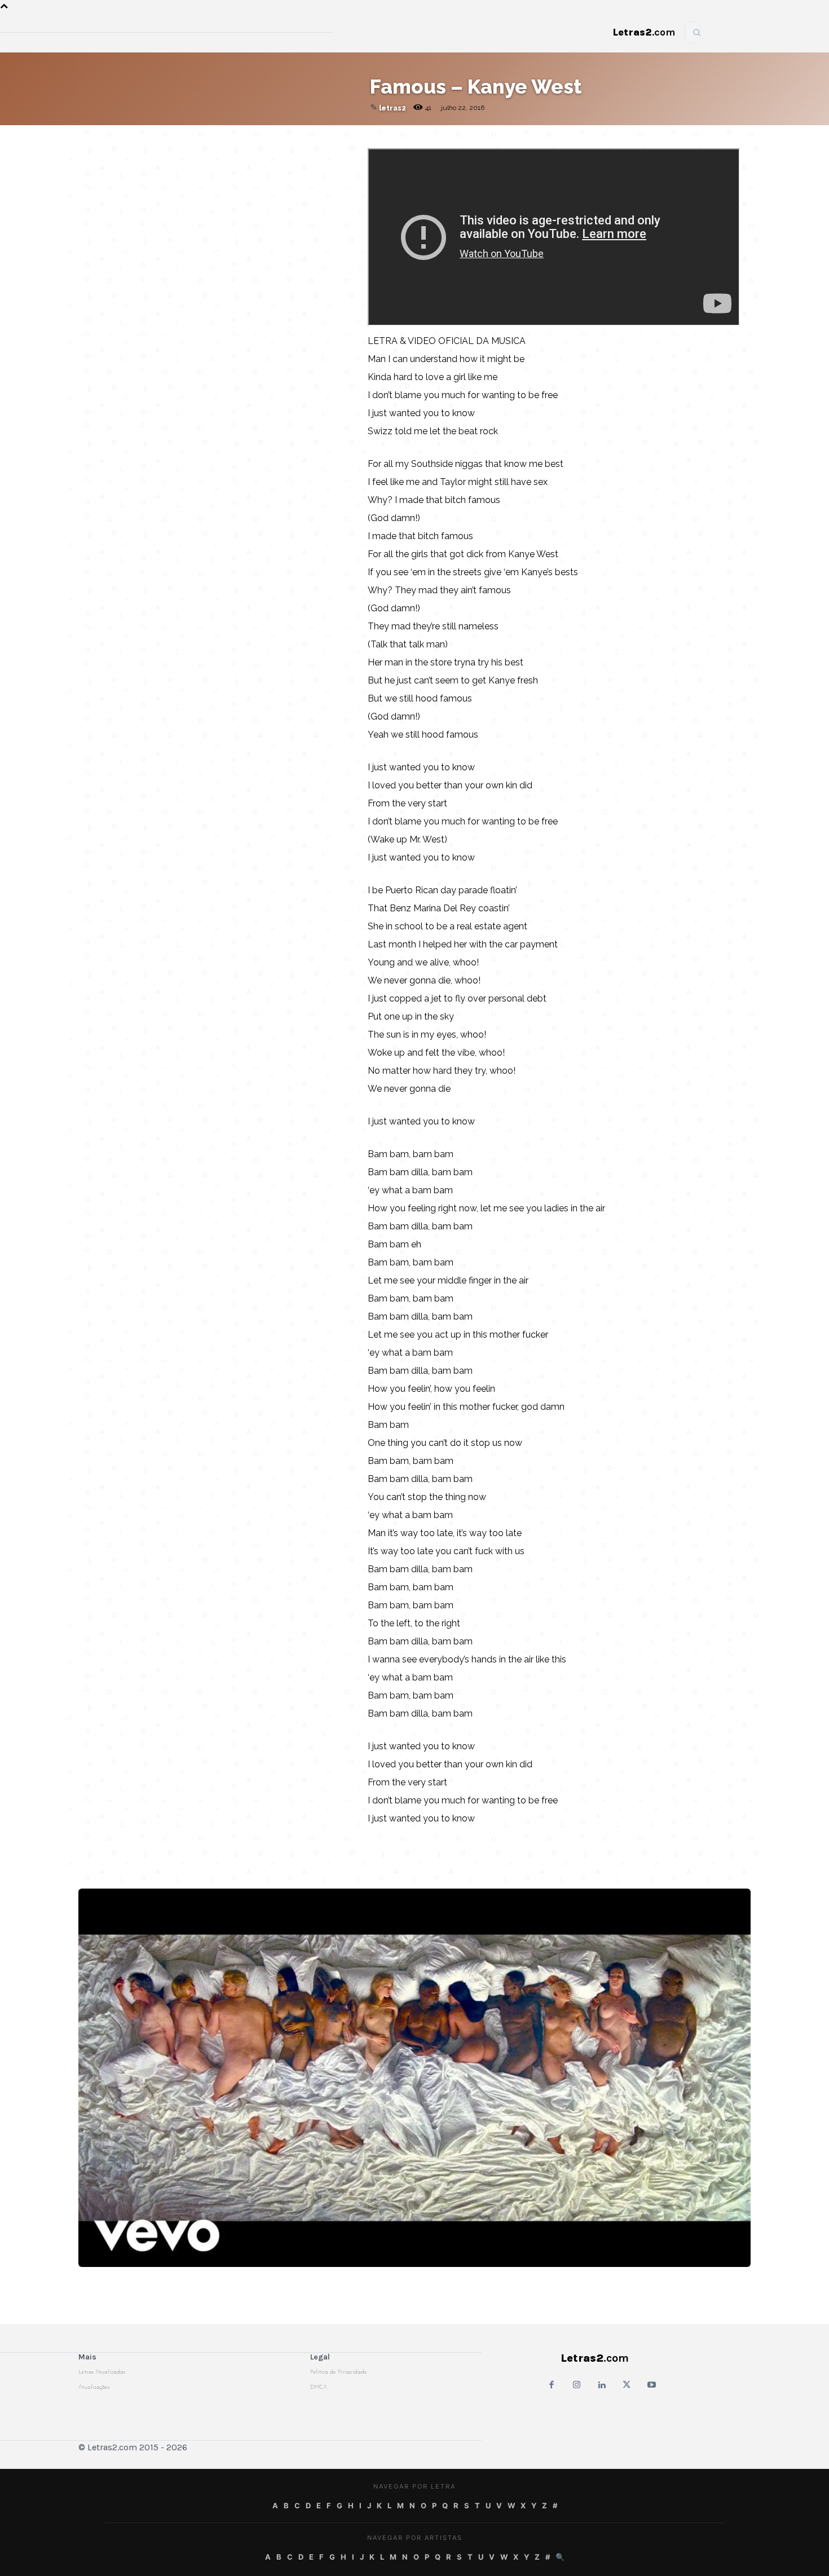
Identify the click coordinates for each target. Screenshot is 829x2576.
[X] (281, 136)
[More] (333, 136)
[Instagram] (577, 2386)
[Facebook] (229, 136)
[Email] (203, 136)
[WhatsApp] (255, 136)
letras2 (393, 108)
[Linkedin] (307, 136)
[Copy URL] (177, 136)
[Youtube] (652, 2386)
